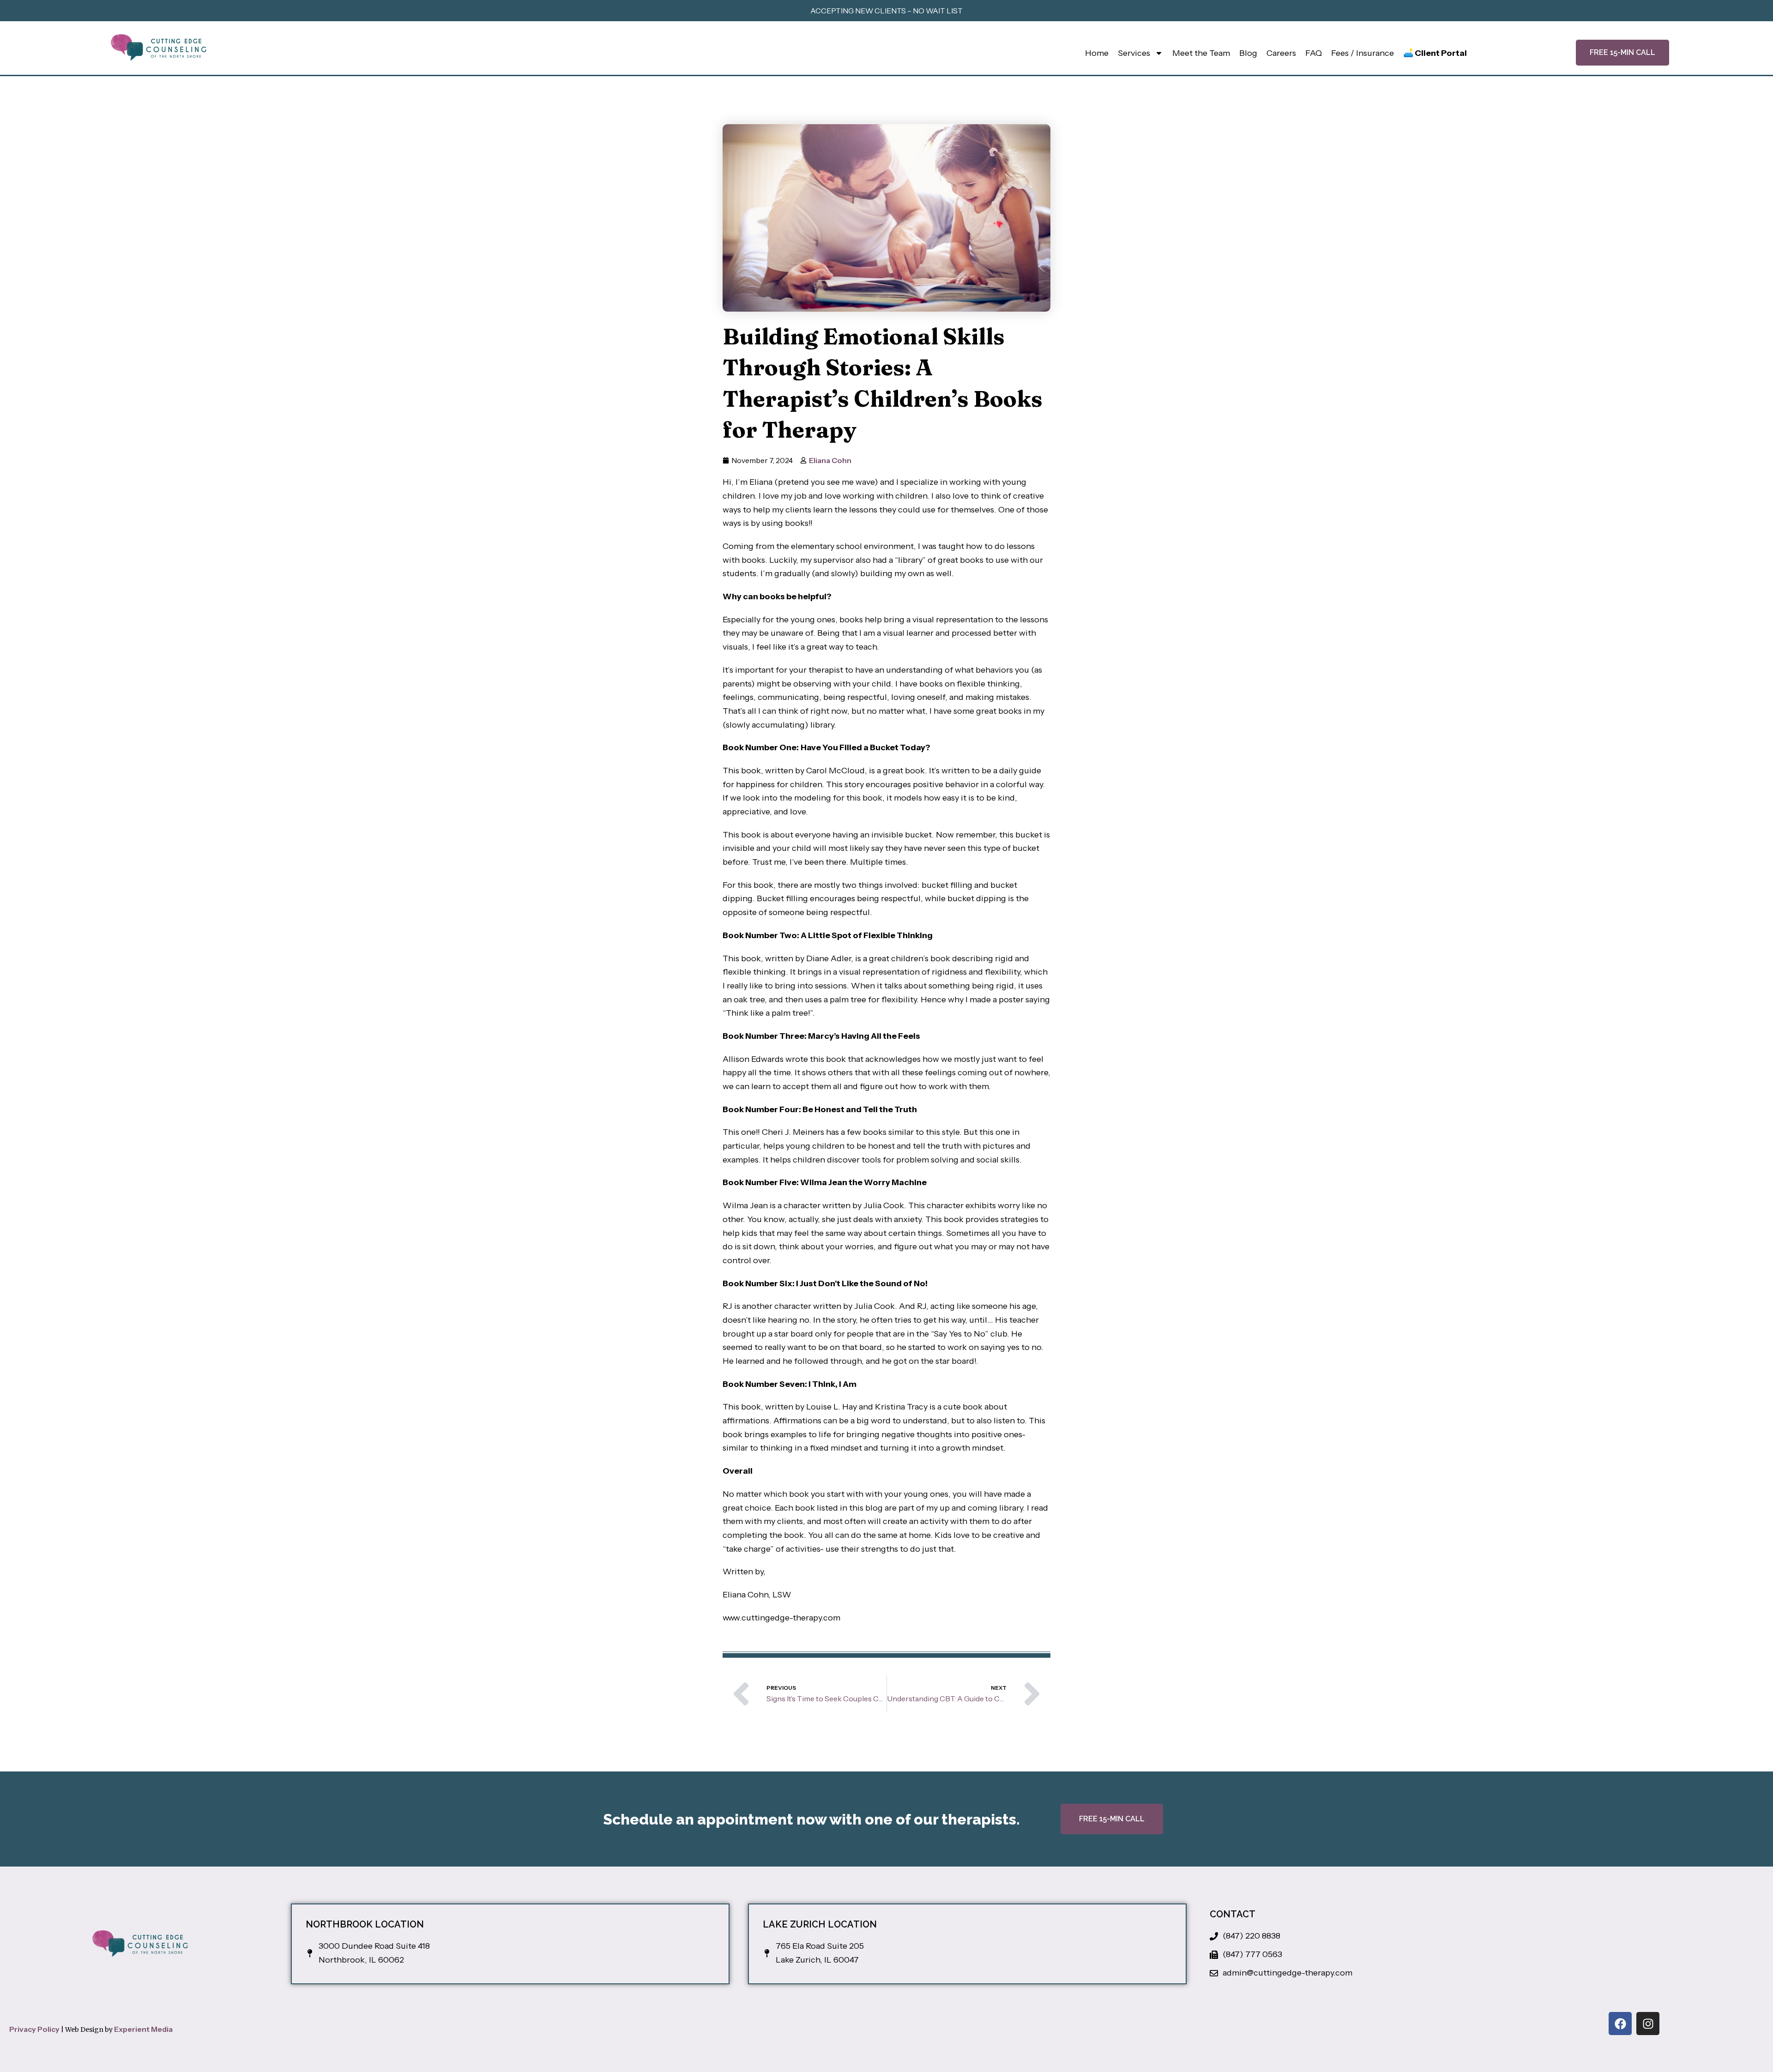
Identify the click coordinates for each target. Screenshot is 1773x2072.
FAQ (1314, 53)
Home (1097, 53)
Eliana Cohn (830, 460)
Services (1134, 53)
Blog (1248, 53)
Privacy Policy (34, 2029)
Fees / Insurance (1363, 53)
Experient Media (143, 2029)
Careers (1281, 53)
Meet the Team (1201, 53)
